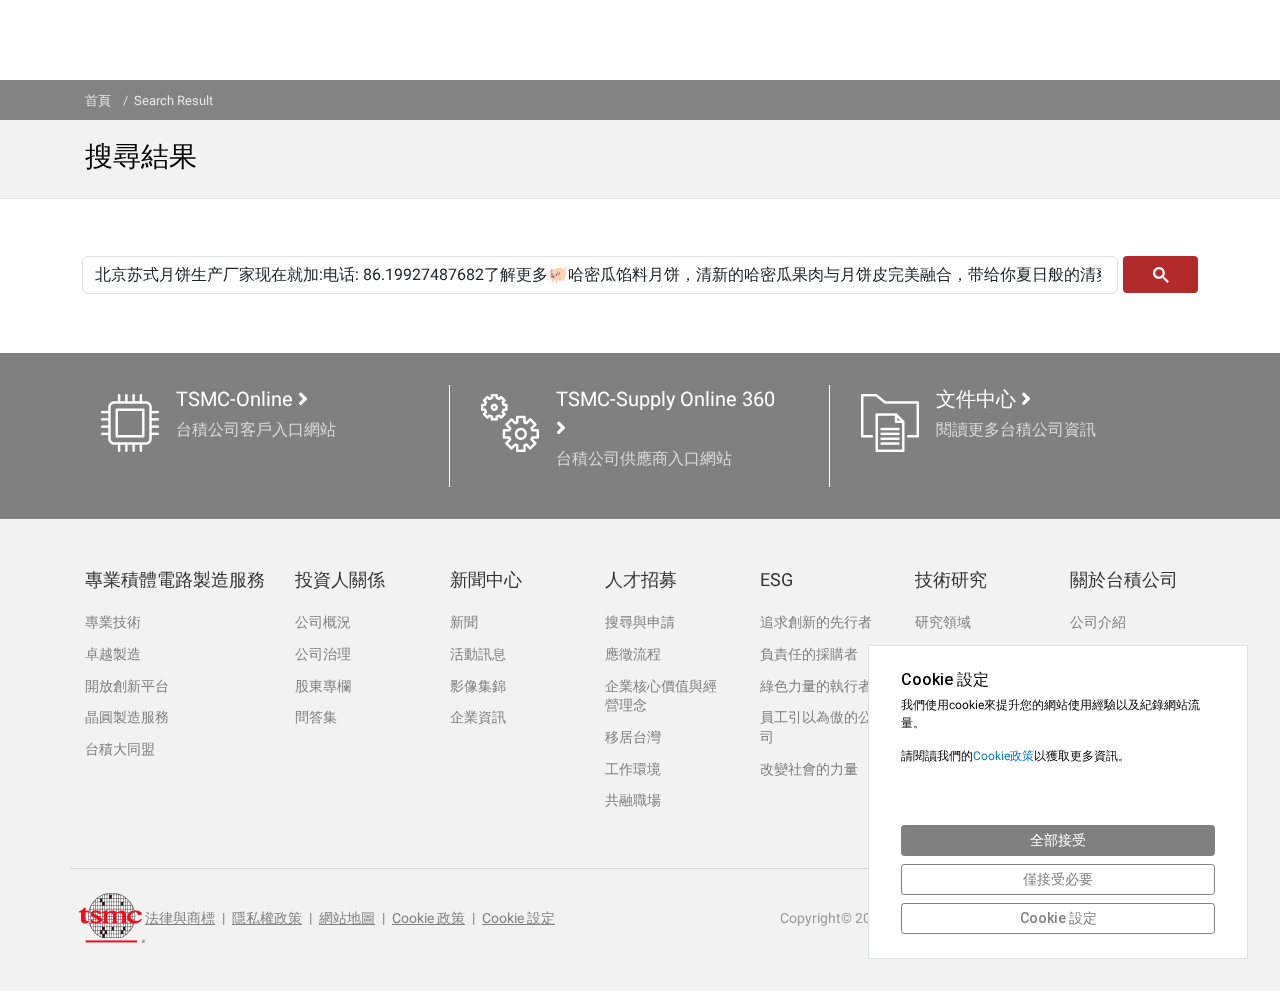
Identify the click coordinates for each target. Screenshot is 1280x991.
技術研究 (951, 579)
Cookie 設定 (518, 918)
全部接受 (1058, 840)
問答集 (316, 717)
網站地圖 (347, 918)
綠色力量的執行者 (816, 686)
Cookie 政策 (428, 918)
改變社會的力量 (809, 769)
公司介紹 (1098, 622)
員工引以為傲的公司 (816, 727)
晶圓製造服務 (127, 717)
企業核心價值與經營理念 (661, 696)
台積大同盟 (120, 749)
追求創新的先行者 (816, 622)
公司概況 (323, 622)
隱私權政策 (267, 918)
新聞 (464, 622)
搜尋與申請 (640, 622)
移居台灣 (633, 737)
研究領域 (943, 622)
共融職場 (633, 800)
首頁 (98, 100)
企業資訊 (478, 717)
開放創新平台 (127, 686)
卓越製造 (113, 654)
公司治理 (323, 654)
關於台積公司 (1124, 579)
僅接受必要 (1058, 879)
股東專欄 (323, 686)
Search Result (173, 100)
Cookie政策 (1003, 756)
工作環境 (633, 769)
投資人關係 (340, 579)
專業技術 (113, 622)
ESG (776, 579)
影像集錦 (478, 686)
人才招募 (641, 579)
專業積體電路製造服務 (175, 579)
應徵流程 (633, 654)
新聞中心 (486, 579)
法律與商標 (180, 918)
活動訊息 (478, 654)
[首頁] (112, 918)
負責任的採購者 (809, 654)
